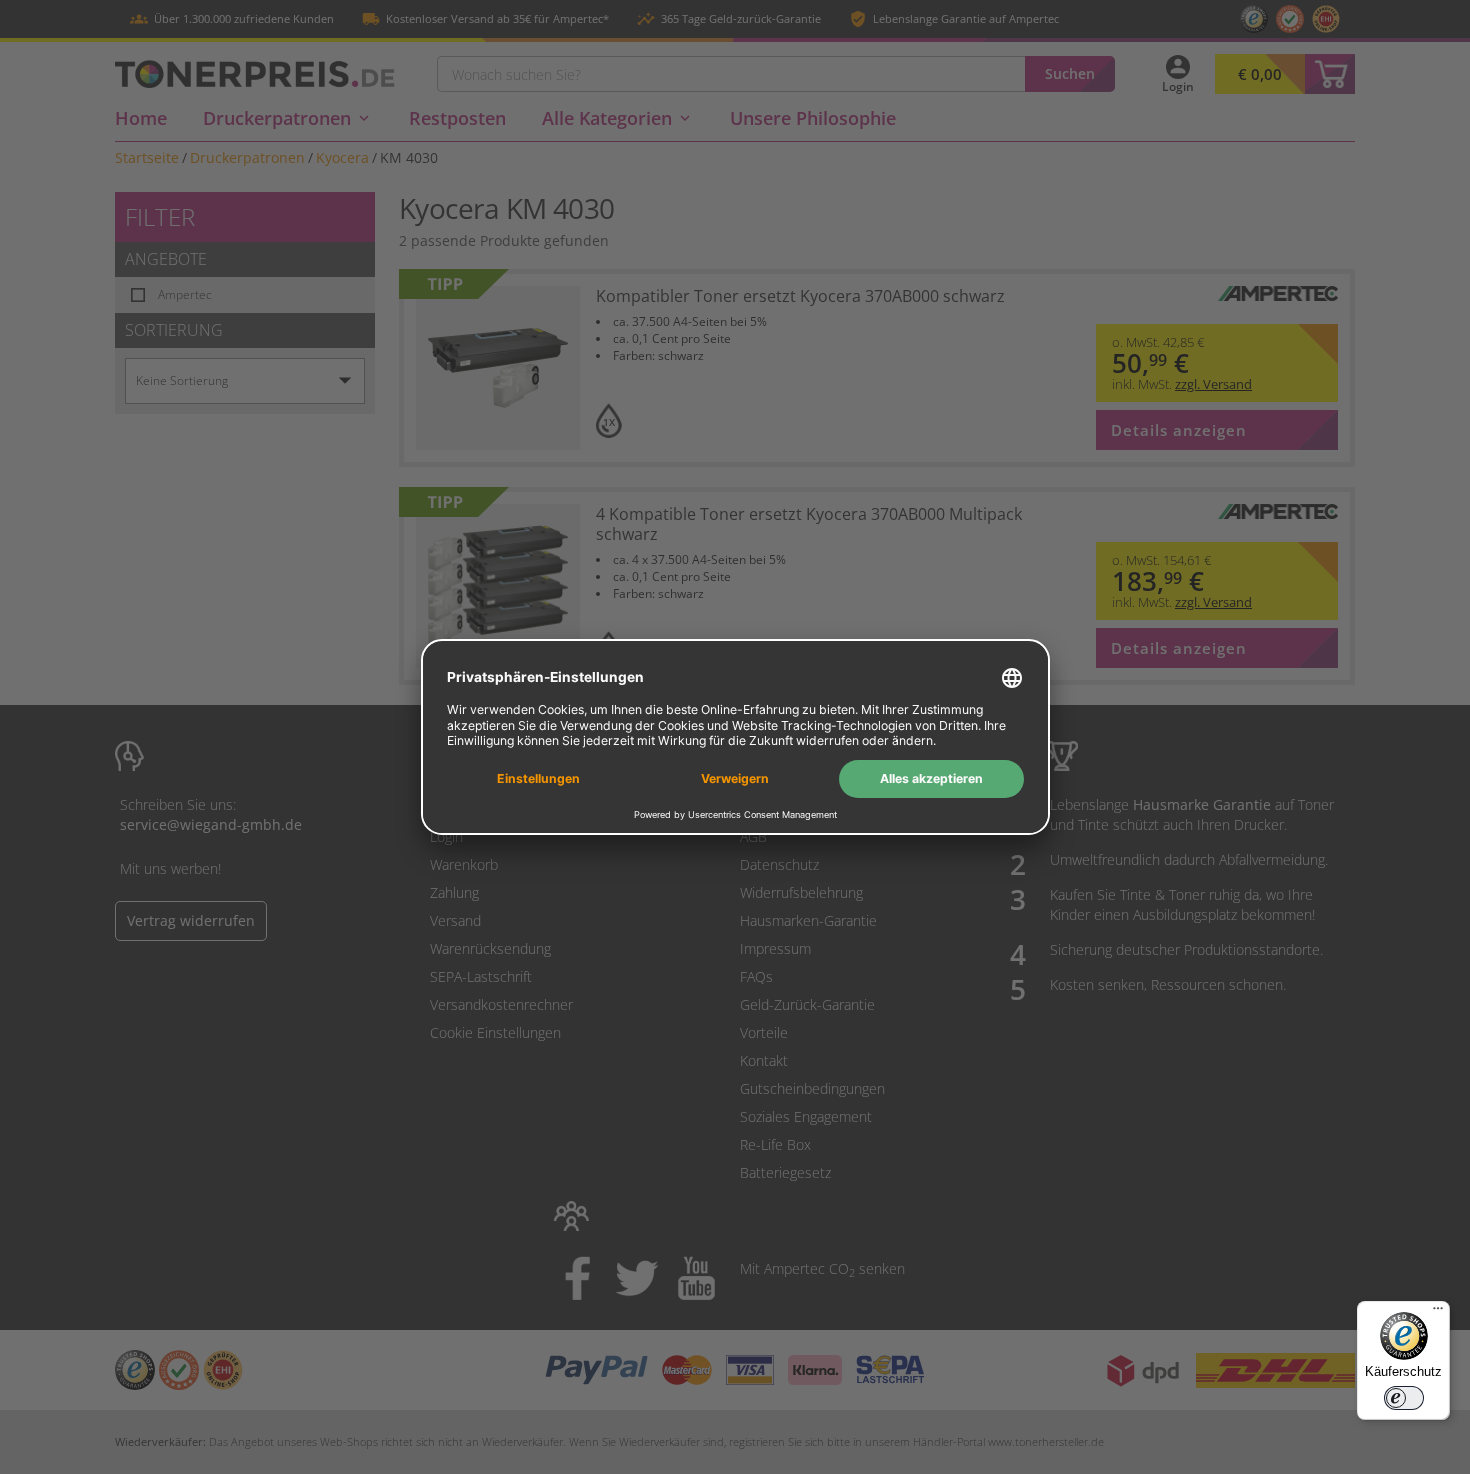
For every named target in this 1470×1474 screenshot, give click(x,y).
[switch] (1404, 1398)
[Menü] (1438, 1313)
